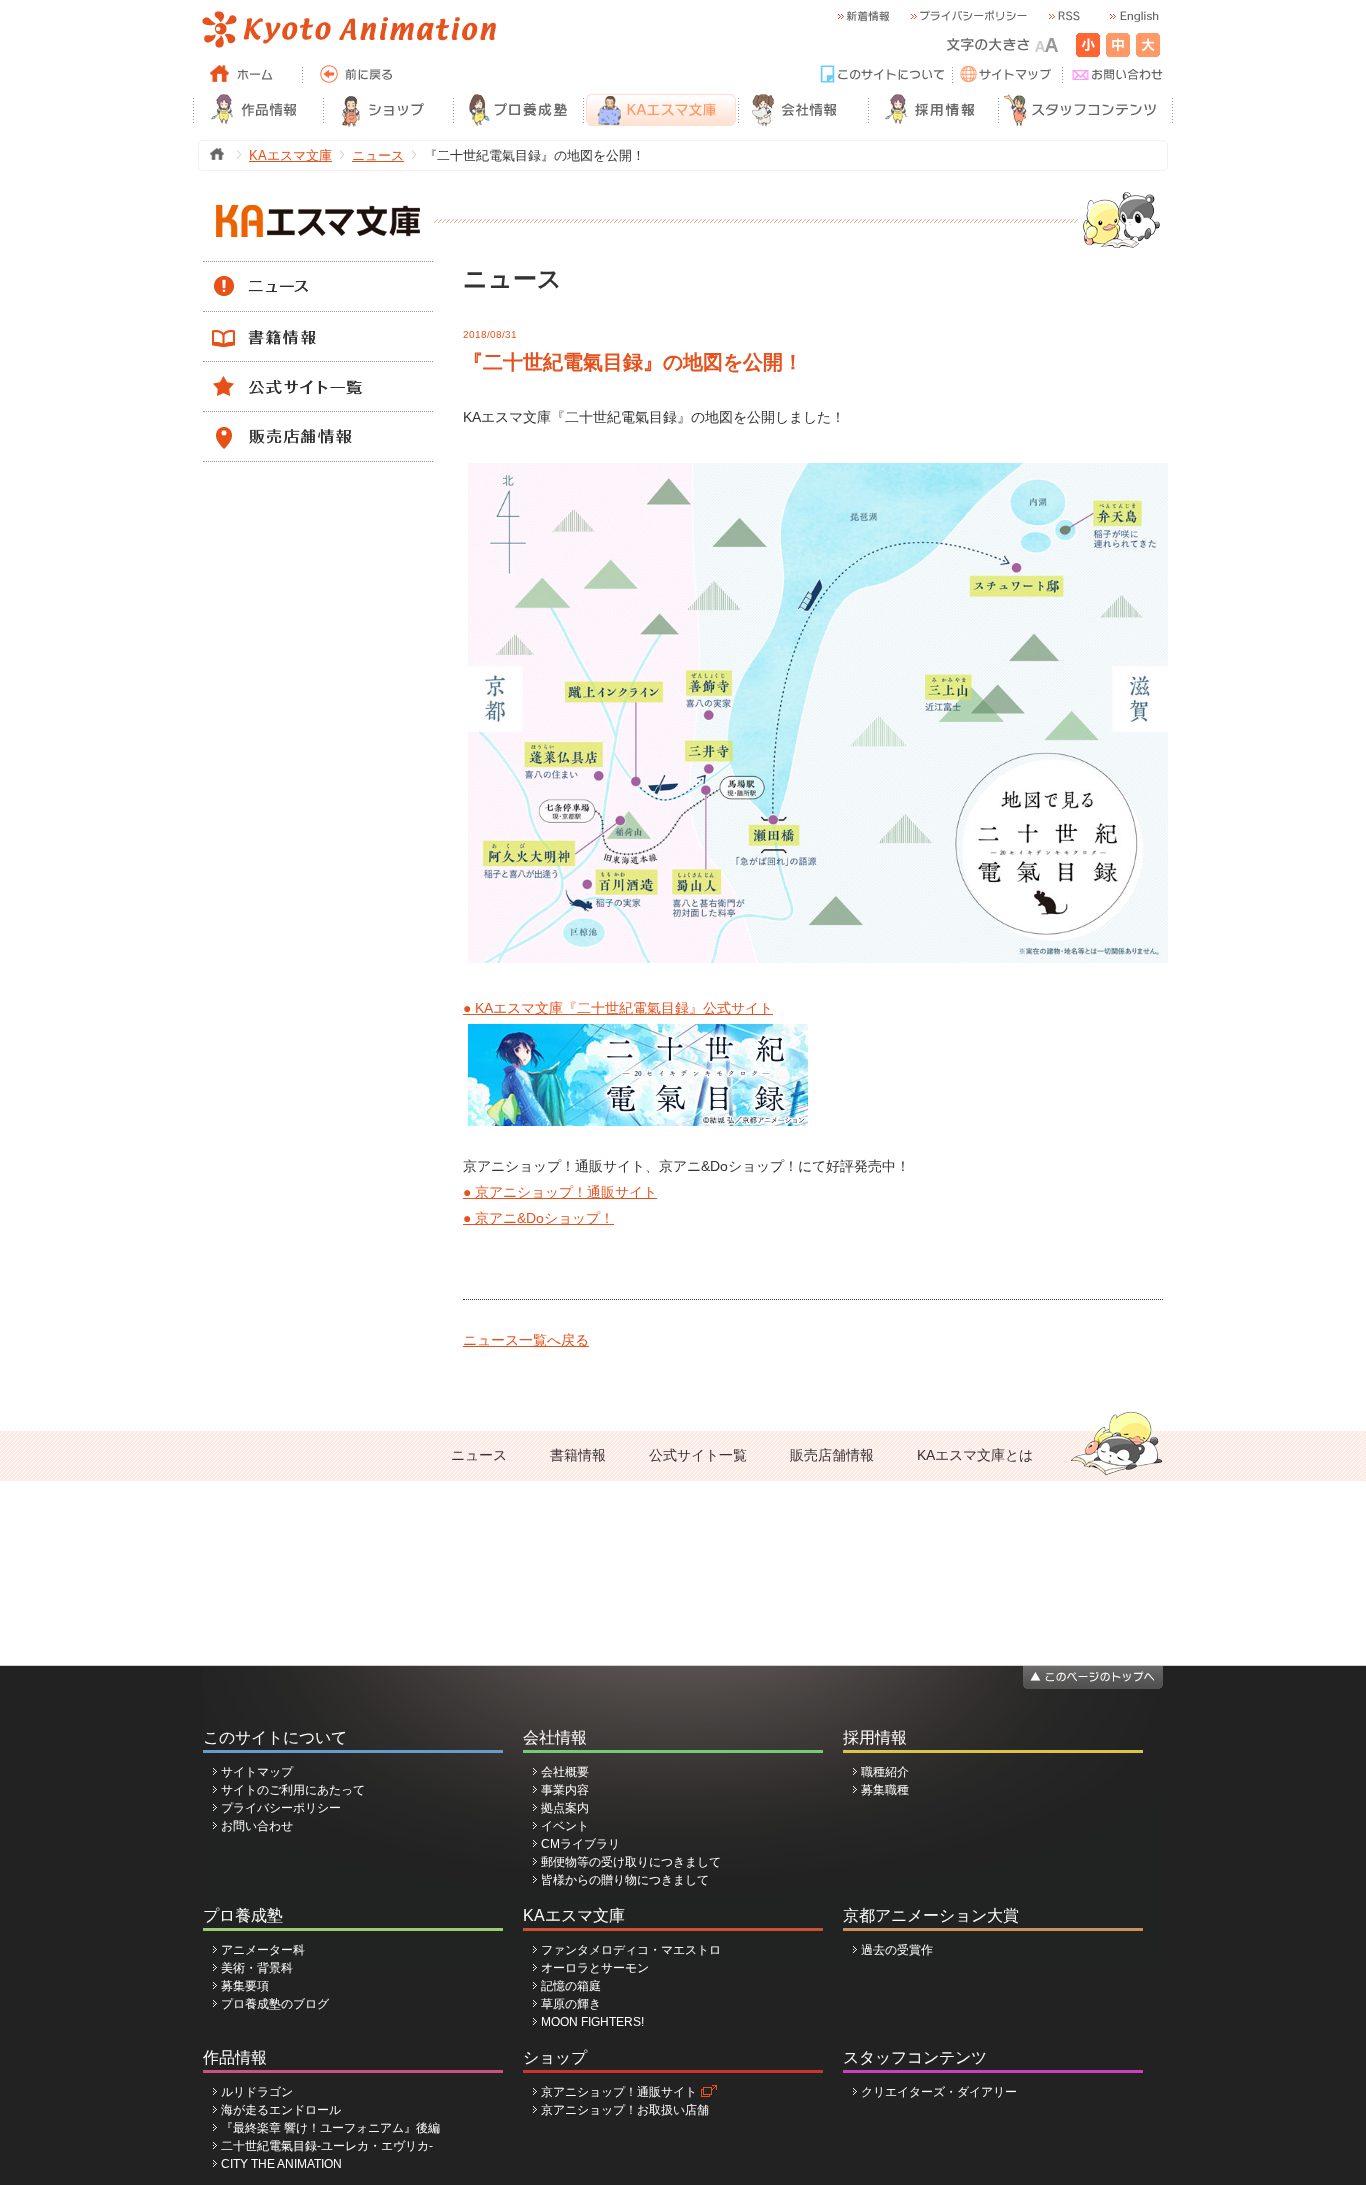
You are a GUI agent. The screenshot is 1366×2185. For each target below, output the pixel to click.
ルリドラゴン (257, 2092)
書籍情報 (578, 1455)
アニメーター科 (263, 1950)
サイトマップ (257, 1772)
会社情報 (555, 1737)
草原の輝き (571, 2004)
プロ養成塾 (243, 1915)
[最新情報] (863, 16)
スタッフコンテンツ (915, 2057)
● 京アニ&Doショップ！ (538, 1218)
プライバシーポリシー (281, 1808)
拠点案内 (565, 1808)
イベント (565, 1826)
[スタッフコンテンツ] (1085, 110)
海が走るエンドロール (281, 2110)
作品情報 (235, 2057)
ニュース (378, 155)
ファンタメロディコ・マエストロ (631, 1950)
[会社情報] (803, 110)
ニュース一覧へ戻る (526, 1340)
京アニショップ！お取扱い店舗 (625, 2110)
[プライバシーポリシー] (968, 16)
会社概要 (565, 1772)
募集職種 (885, 1790)
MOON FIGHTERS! (592, 2022)
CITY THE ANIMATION (281, 2164)
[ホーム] (248, 75)
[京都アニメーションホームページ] (348, 30)
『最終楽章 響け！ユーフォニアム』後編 (330, 2128)
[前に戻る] (358, 75)
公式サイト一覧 (698, 1455)
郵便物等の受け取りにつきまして (631, 1862)
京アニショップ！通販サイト (619, 2092)
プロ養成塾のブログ (275, 2004)
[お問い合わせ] (1118, 75)
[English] (1133, 16)
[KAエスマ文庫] (660, 110)
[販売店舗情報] (318, 421)
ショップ (555, 2057)
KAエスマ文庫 (290, 155)
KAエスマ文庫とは (975, 1455)
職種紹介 (885, 1772)
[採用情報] (933, 110)
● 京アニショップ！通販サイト (560, 1192)
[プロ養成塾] (518, 110)
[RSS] (1063, 16)
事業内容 (565, 1790)
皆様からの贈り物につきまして (625, 1880)
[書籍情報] (318, 321)
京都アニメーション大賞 (931, 1915)
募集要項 (245, 1986)
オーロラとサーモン (595, 1968)
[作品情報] (258, 110)
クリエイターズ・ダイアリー (939, 2092)
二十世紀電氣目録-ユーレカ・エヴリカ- (327, 2146)
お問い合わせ (257, 1826)
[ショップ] (388, 110)
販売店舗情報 (832, 1455)
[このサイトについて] (883, 75)
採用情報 (875, 1737)
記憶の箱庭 (571, 1986)
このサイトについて (275, 1737)
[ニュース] (318, 271)
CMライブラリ (580, 1844)
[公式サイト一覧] (318, 371)
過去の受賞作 (897, 1950)
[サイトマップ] (1008, 75)
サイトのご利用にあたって (293, 1790)
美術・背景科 (257, 1968)
